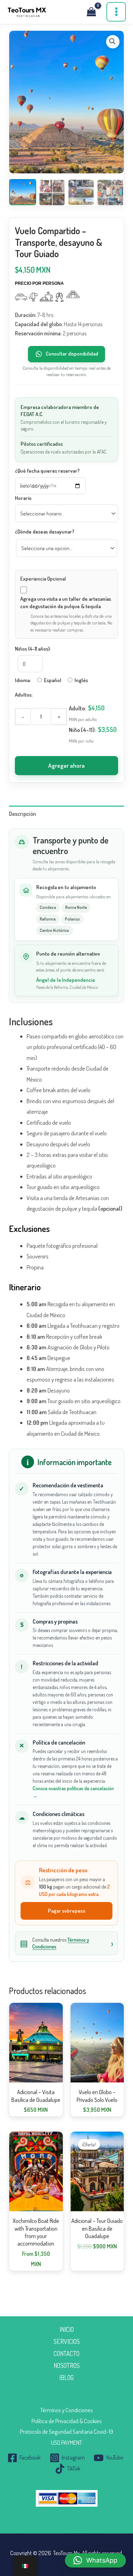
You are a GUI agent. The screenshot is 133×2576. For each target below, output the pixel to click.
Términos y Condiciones (67, 2410)
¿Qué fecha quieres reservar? (47, 471)
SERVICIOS (67, 2341)
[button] (113, 42)
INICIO (67, 2329)
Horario (23, 498)
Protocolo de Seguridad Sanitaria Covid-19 (66, 2431)
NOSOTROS (67, 2365)
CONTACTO (66, 2353)
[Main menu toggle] (116, 12)
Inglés (81, 680)
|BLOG (67, 2377)
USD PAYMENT (66, 2442)
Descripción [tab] (23, 814)
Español (53, 680)
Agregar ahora (66, 765)
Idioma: (23, 680)
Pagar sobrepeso (67, 1911)
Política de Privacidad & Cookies (67, 2421)
